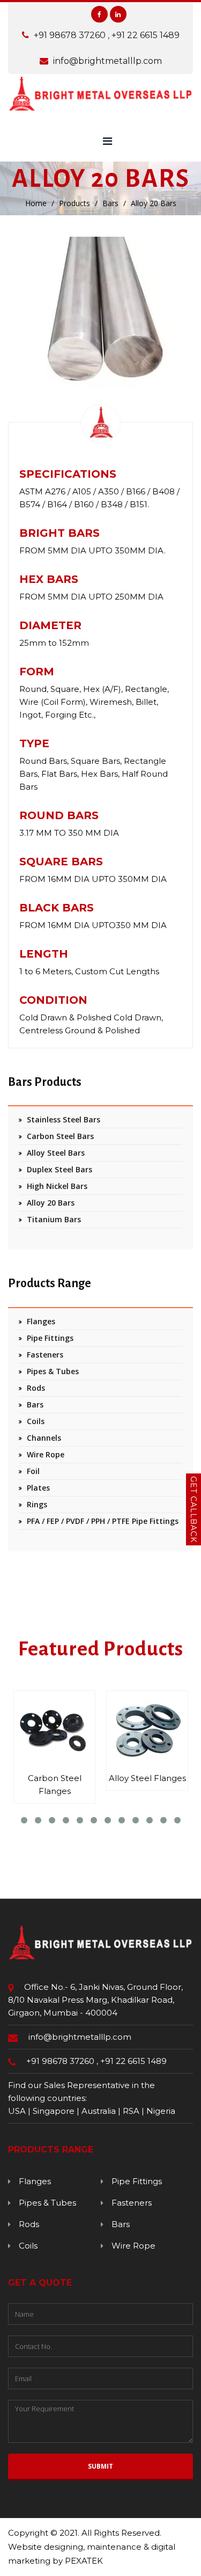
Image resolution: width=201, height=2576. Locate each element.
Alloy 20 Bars (51, 1203)
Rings (37, 1504)
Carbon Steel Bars (60, 1136)
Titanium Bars (54, 1219)
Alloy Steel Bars (56, 1153)
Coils (36, 1421)
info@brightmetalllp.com (107, 61)
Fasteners (45, 1355)
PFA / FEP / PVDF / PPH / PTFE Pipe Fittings (103, 1521)
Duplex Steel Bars (59, 1169)
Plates (38, 1488)
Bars (110, 203)
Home (36, 203)
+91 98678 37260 (71, 35)
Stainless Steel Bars (64, 1119)
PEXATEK (84, 2561)
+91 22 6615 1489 (146, 35)
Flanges (41, 1321)
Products (75, 203)
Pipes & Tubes (53, 1371)
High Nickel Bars (57, 1186)
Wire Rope (46, 1454)
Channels (44, 1438)
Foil (33, 1471)
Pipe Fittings (50, 1338)
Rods (36, 1388)
